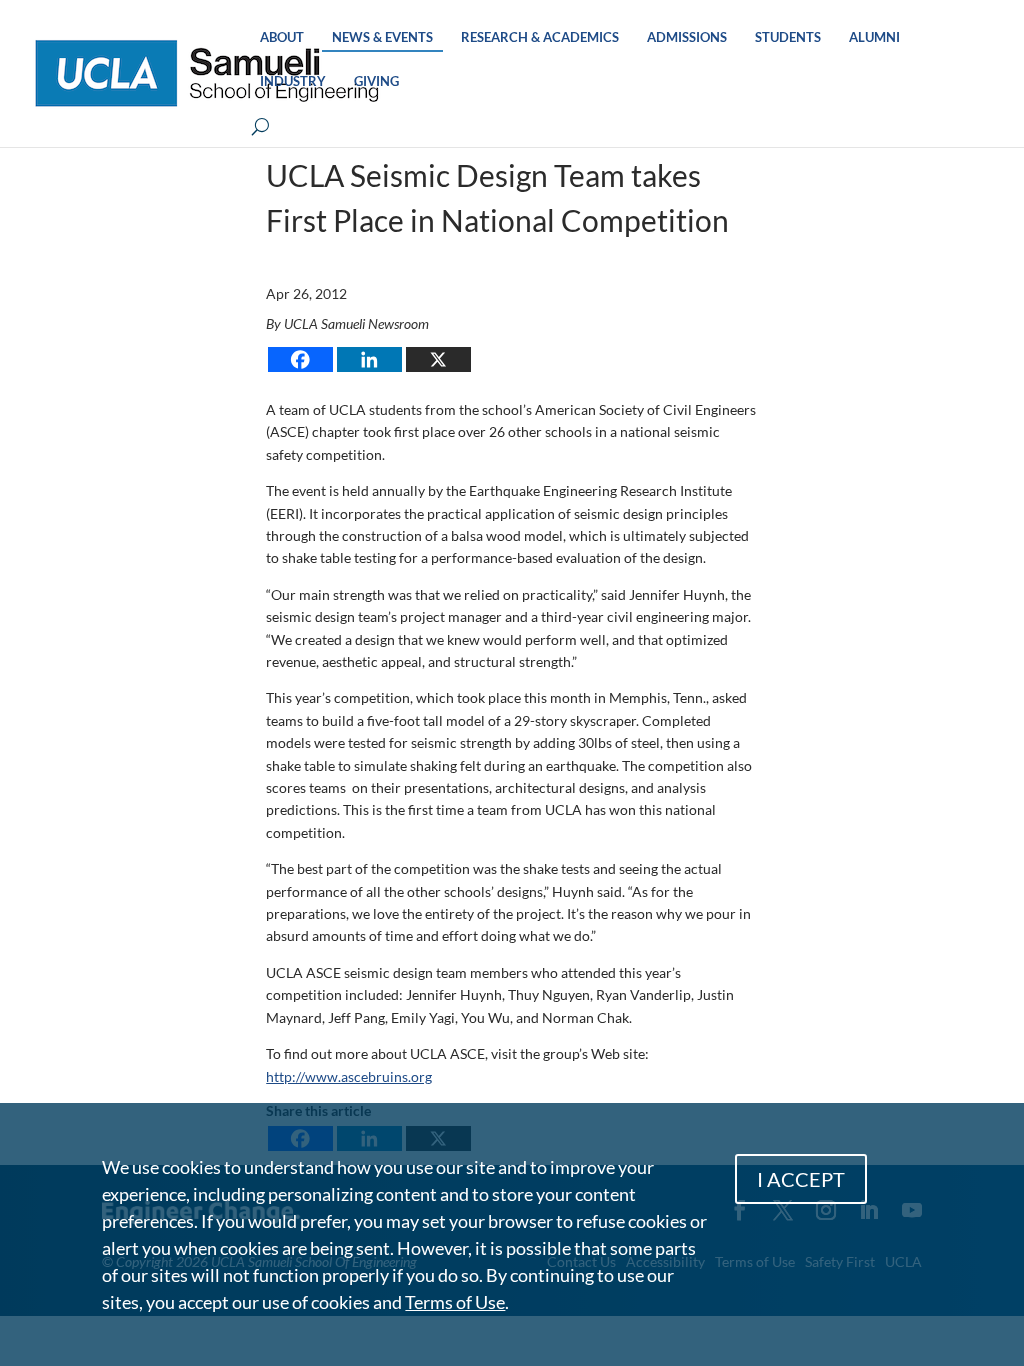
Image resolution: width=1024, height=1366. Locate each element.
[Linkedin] (369, 359)
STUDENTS (788, 37)
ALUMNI (874, 37)
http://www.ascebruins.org (349, 1076)
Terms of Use (455, 1302)
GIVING (376, 81)
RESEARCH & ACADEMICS (540, 37)
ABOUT (282, 37)
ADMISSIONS (687, 37)
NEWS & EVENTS (382, 37)
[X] (438, 359)
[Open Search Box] (260, 127)
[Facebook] (300, 359)
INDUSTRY (293, 81)
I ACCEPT (801, 1179)
